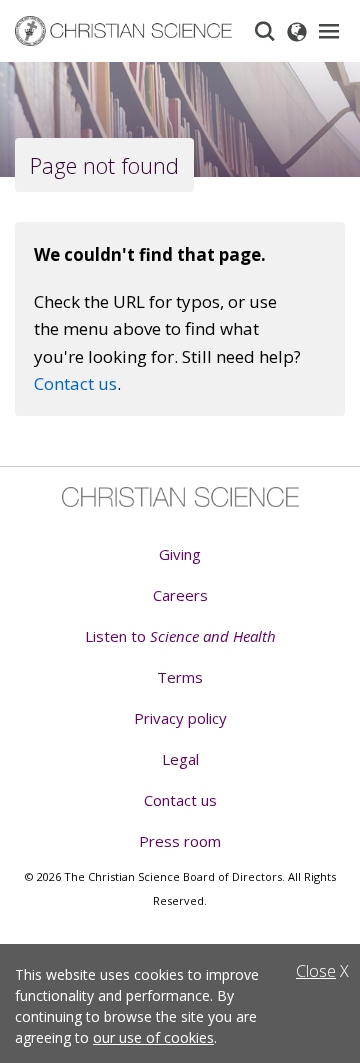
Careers (180, 595)
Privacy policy (180, 718)
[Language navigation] (297, 31)
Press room (180, 841)
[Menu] (329, 31)
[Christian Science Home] (124, 31)
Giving (180, 554)
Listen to (180, 636)
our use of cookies (153, 1037)
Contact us (75, 383)
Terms (180, 677)
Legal (180, 759)
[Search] (265, 31)
